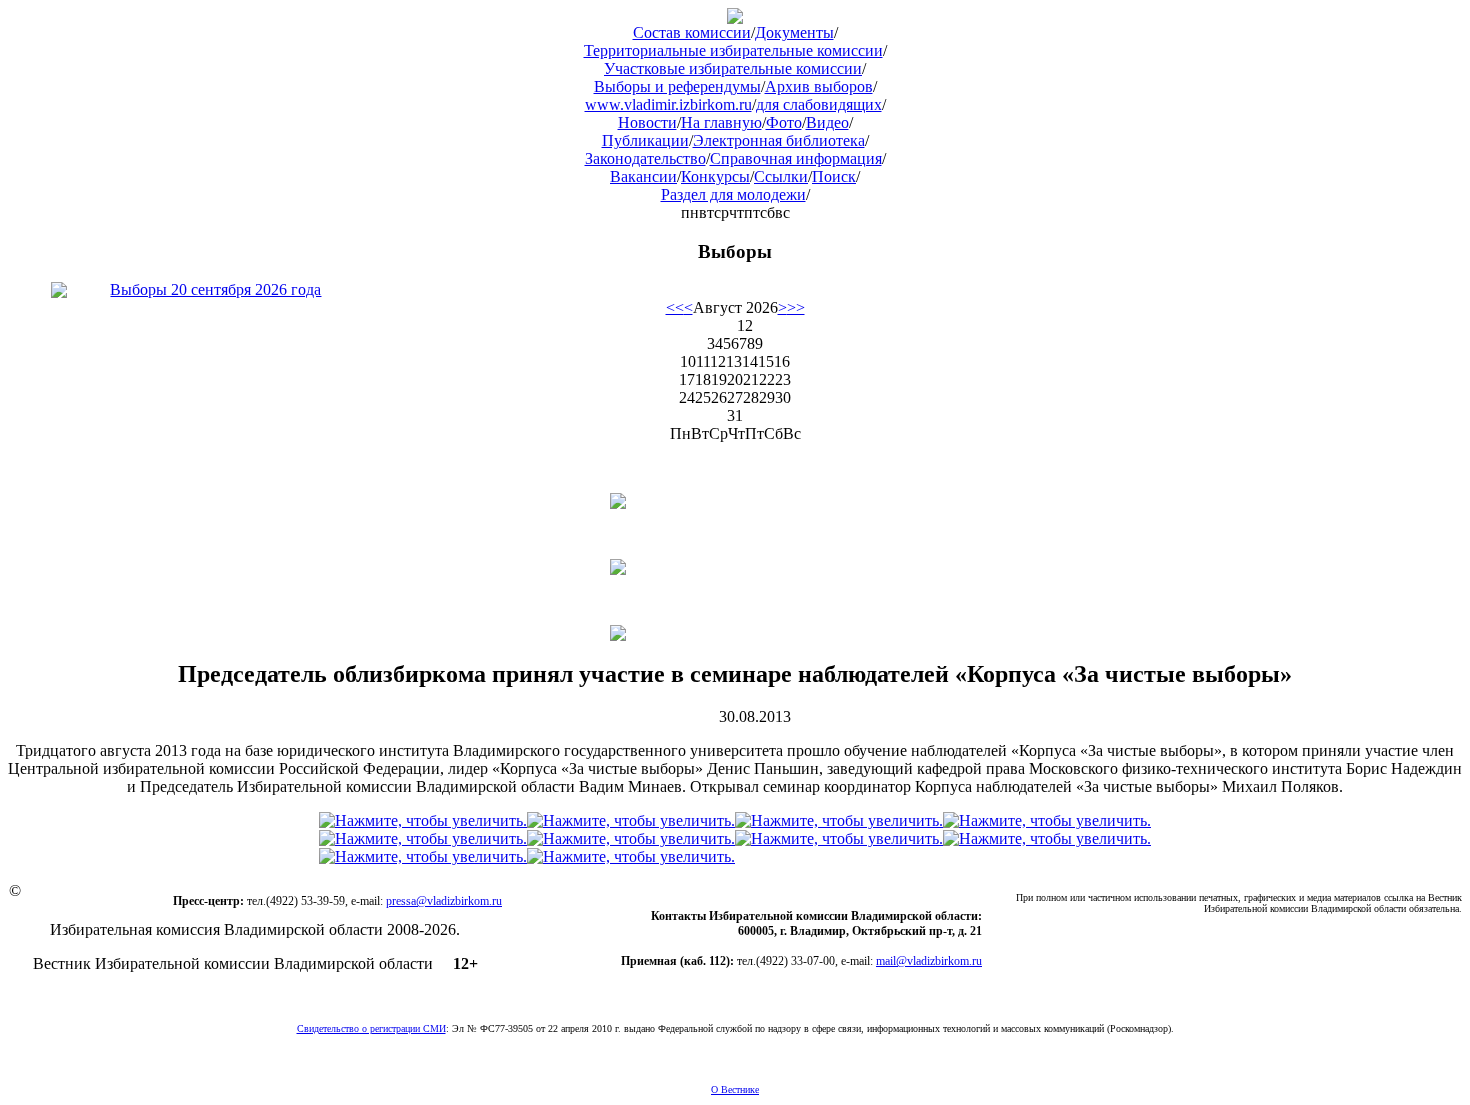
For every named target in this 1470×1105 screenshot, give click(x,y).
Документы (794, 32)
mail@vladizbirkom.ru (929, 961)
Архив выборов (819, 86)
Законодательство (645, 158)
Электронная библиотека (779, 140)
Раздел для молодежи (733, 194)
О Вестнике (735, 1089)
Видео (827, 122)
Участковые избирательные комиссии (733, 68)
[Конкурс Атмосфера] (735, 501)
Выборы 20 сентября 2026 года (215, 289)
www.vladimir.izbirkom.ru (668, 104)
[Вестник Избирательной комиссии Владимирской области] (735, 18)
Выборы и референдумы (677, 86)
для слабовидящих (819, 104)
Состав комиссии (692, 32)
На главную (721, 122)
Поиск (834, 176)
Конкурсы (715, 176)
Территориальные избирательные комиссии (733, 50)
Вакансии (643, 176)
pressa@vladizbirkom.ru (444, 901)
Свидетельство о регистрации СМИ (371, 1028)
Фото (784, 122)
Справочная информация (796, 158)
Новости (647, 122)
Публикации (645, 140)
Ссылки (781, 176)
